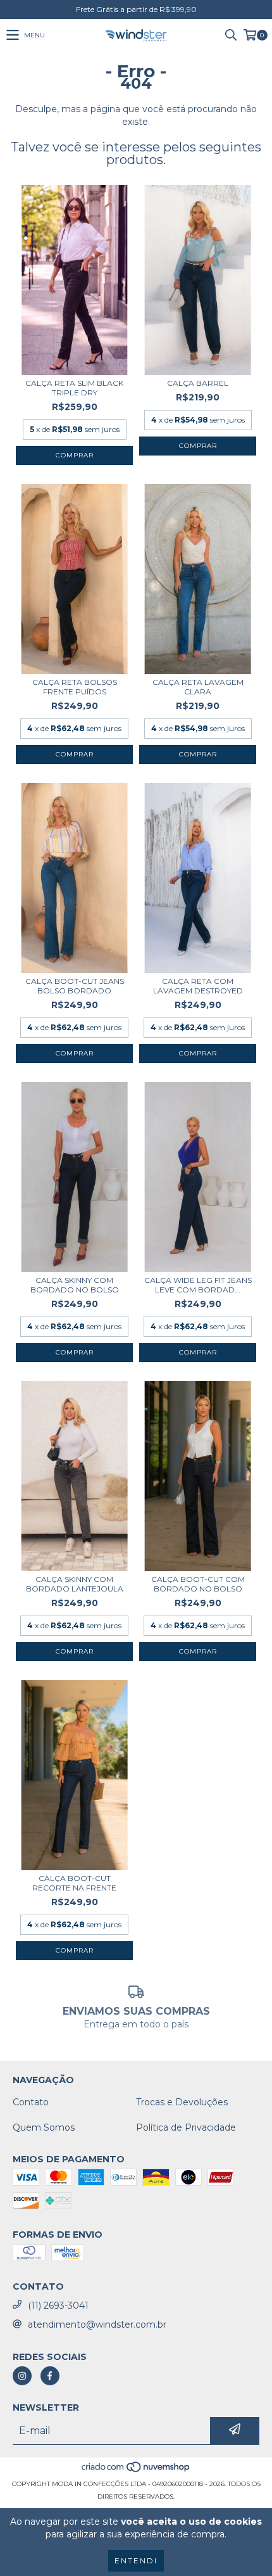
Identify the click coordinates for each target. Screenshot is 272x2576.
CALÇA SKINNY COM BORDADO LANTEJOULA (75, 1584)
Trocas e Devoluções (182, 2102)
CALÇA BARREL (198, 383)
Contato (31, 2102)
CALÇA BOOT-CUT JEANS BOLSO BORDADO (75, 986)
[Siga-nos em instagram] (22, 2376)
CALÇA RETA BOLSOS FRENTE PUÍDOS (75, 687)
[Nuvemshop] (136, 2471)
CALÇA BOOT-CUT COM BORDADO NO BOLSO (198, 1584)
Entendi (136, 2560)
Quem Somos (44, 2127)
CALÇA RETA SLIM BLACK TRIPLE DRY (74, 388)
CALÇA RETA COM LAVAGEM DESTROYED (198, 986)
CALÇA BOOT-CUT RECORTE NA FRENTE (74, 1883)
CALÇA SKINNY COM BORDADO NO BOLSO (75, 1285)
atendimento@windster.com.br (97, 2324)
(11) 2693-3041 (58, 2305)
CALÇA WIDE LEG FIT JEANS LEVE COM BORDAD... (198, 1285)
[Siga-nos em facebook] (50, 2376)
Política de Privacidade (186, 2127)
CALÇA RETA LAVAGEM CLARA (198, 687)
